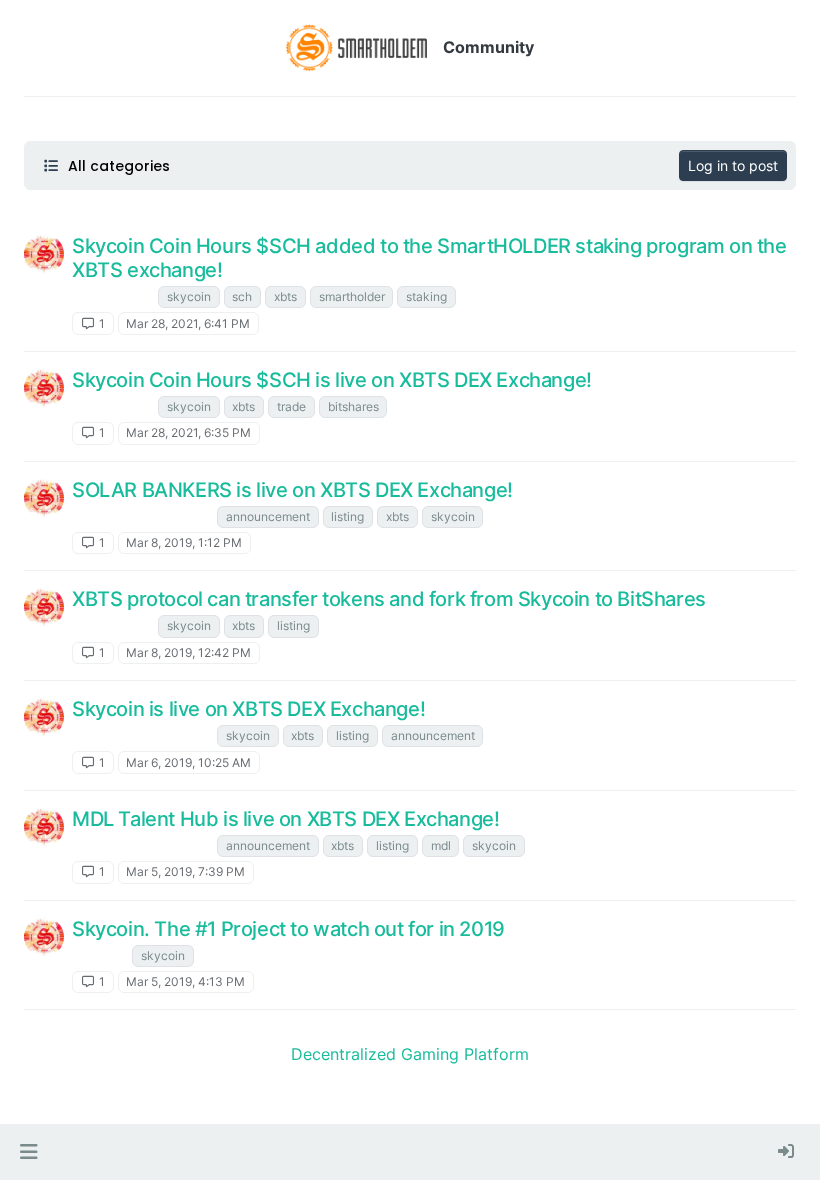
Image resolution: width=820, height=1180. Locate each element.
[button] (28, 1152)
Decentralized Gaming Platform (410, 1054)
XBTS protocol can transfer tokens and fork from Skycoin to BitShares (389, 599)
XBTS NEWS (113, 296)
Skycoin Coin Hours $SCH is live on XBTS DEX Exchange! (332, 380)
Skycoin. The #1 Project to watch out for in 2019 (288, 929)
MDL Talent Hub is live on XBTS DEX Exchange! (285, 819)
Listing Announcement (142, 516)
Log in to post (733, 165)
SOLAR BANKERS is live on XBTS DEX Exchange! (292, 490)
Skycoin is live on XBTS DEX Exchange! (248, 709)
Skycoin (100, 955)
